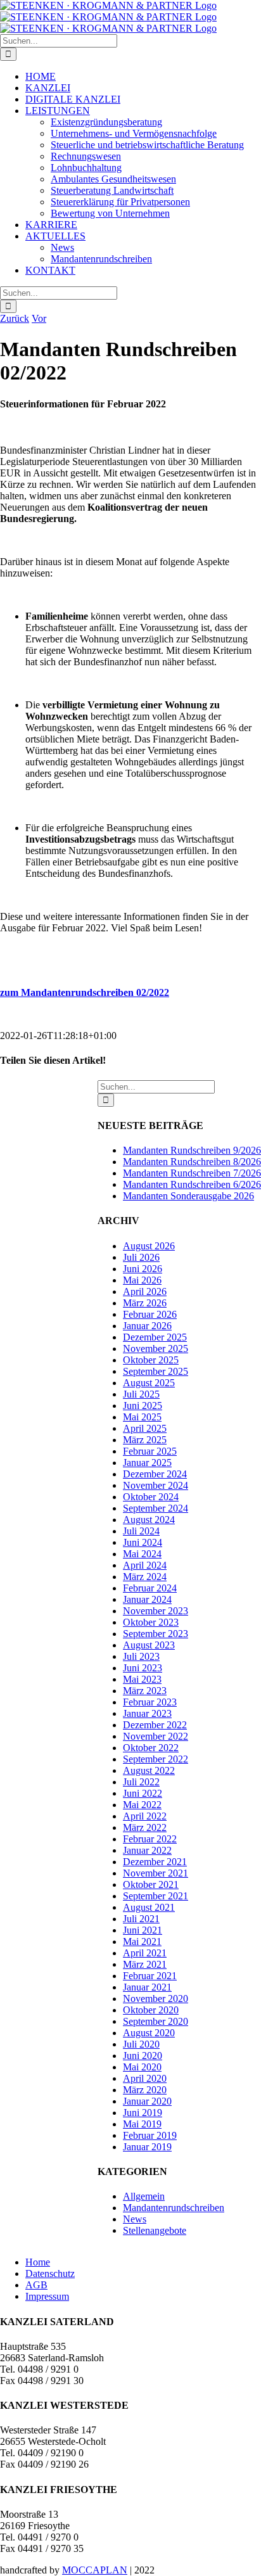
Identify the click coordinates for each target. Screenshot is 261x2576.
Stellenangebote (155, 2230)
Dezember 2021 (155, 1862)
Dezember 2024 (155, 1474)
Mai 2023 (142, 1679)
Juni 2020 (143, 2056)
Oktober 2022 (151, 1748)
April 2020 (145, 2078)
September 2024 (156, 1508)
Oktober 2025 (151, 1360)
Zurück (15, 318)
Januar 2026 (147, 1326)
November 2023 (156, 1611)
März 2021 (145, 1964)
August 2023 (149, 1645)
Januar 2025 (147, 1463)
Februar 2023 (150, 1702)
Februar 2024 (150, 1588)
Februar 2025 (150, 1451)
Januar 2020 (147, 2101)
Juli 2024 (141, 1531)
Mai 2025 (142, 1417)
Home (38, 2262)
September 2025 (156, 1371)
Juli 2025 (141, 1394)
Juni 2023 (143, 1668)
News (135, 2219)
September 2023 (156, 1634)
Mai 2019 (142, 2124)
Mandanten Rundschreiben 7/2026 (192, 1173)
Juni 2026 (143, 1269)
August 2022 (149, 1770)
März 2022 (145, 1827)
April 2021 (145, 1953)
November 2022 (156, 1736)
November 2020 (156, 1999)
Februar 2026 (150, 1314)
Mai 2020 (142, 2067)
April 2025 (145, 1428)
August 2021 (149, 1907)
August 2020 (149, 2033)
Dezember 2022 (155, 1725)
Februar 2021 (150, 1976)
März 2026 (145, 1303)
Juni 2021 (143, 1930)
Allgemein (144, 2196)
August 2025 (149, 1383)
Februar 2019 (150, 2135)
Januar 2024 (147, 1599)
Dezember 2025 (155, 1337)
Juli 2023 (141, 1656)
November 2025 (156, 1349)
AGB (36, 2285)
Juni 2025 (143, 1406)
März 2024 (145, 1577)
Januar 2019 (147, 2147)
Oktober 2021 (151, 1884)
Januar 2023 (147, 1713)
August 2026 (149, 1246)
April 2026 (145, 1291)
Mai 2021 (142, 1942)
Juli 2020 (141, 2044)
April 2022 (145, 1816)
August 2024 (149, 1520)
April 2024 (145, 1565)
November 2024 (156, 1485)
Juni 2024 (143, 1542)
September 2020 (156, 2021)
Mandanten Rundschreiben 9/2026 (192, 1150)
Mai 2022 (142, 1805)
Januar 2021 (147, 1987)
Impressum (47, 2296)
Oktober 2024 (151, 1497)
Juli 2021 (141, 1919)
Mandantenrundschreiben (174, 2208)
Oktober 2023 (151, 1622)
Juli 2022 (141, 1782)
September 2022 (156, 1759)
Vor (39, 318)
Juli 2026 (141, 1257)
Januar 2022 (147, 1850)
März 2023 (145, 1691)
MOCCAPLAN (95, 2570)
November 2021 (156, 1873)
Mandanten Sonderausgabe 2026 (188, 1196)
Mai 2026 (142, 1280)
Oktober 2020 (151, 2010)
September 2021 (156, 1896)
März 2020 (145, 2090)
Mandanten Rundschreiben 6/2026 (192, 1184)
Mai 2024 (142, 1554)
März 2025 (145, 1440)
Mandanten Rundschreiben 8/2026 (192, 1162)
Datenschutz (50, 2273)
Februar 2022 (150, 1839)
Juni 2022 (143, 1793)
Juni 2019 (143, 2113)
